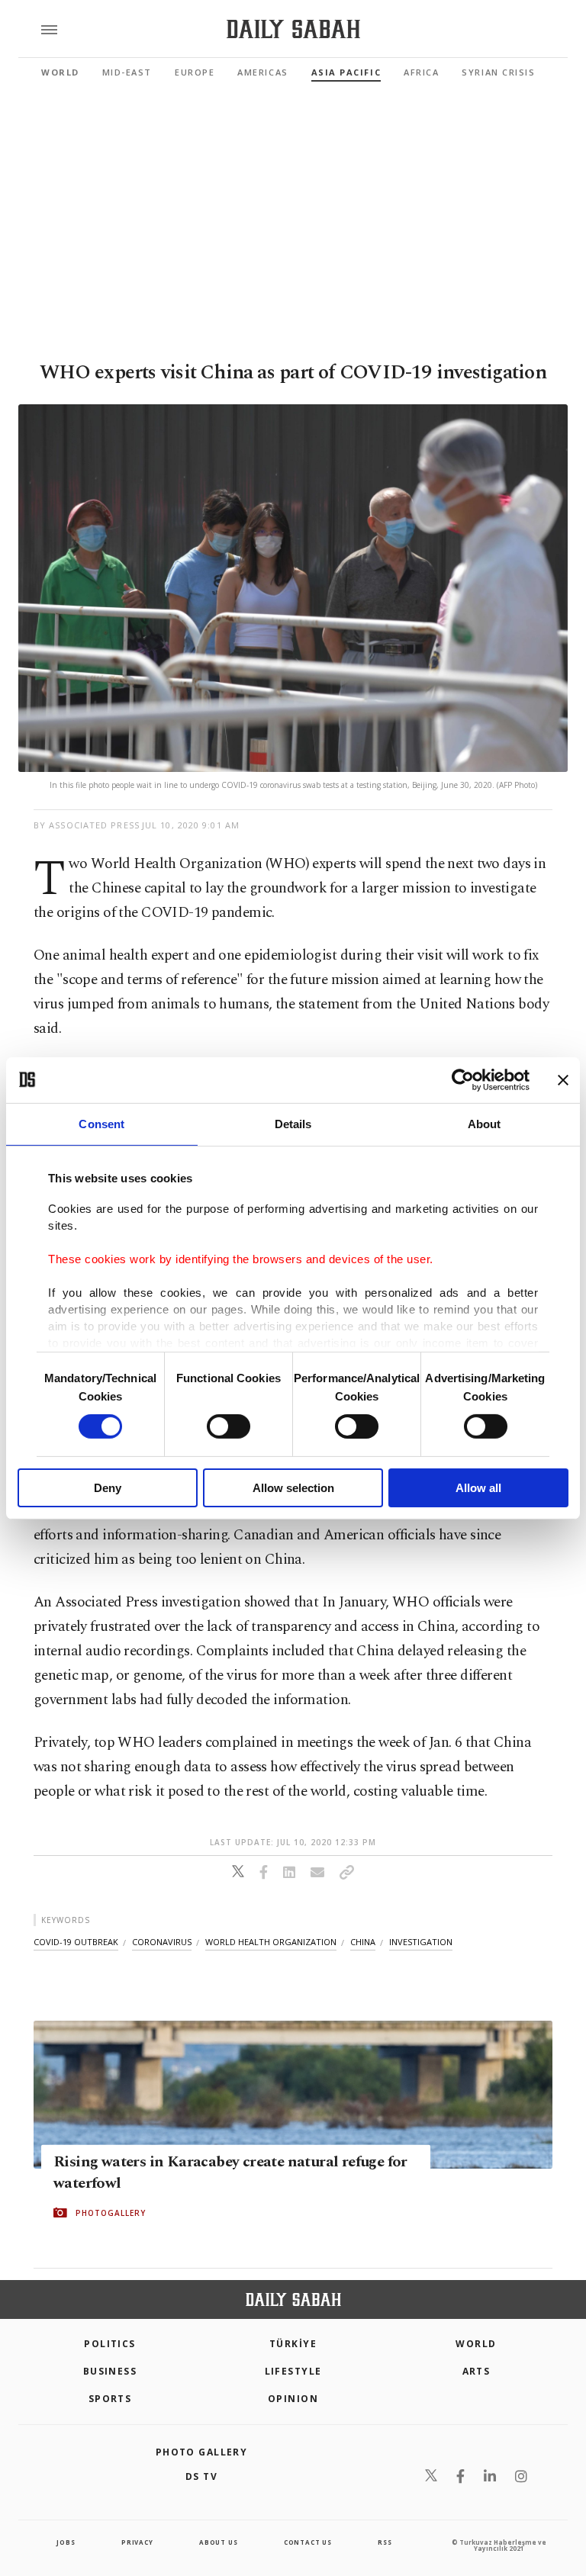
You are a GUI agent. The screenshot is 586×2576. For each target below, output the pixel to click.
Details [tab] (293, 1123)
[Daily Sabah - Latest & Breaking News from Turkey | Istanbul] (293, 29)
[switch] (229, 1426)
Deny (108, 1488)
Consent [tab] (101, 1123)
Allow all (478, 1488)
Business (110, 2371)
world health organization (271, 1942)
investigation (421, 1942)
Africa (421, 72)
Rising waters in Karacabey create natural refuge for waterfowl (230, 2172)
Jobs (66, 2542)
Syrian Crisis (498, 72)
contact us (308, 2542)
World (60, 72)
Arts (477, 2371)
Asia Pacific (346, 72)
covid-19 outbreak (76, 1942)
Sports (110, 2399)
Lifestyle (293, 2371)
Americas (262, 72)
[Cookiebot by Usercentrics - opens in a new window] (463, 1079)
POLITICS (110, 2344)
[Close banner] (563, 1079)
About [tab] (485, 1123)
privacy (137, 2542)
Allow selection (293, 1488)
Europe (195, 72)
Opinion (293, 2399)
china (363, 1942)
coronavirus (162, 1942)
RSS (385, 2542)
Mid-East (127, 72)
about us (218, 2542)
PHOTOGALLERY (111, 2213)
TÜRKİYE (293, 2344)
